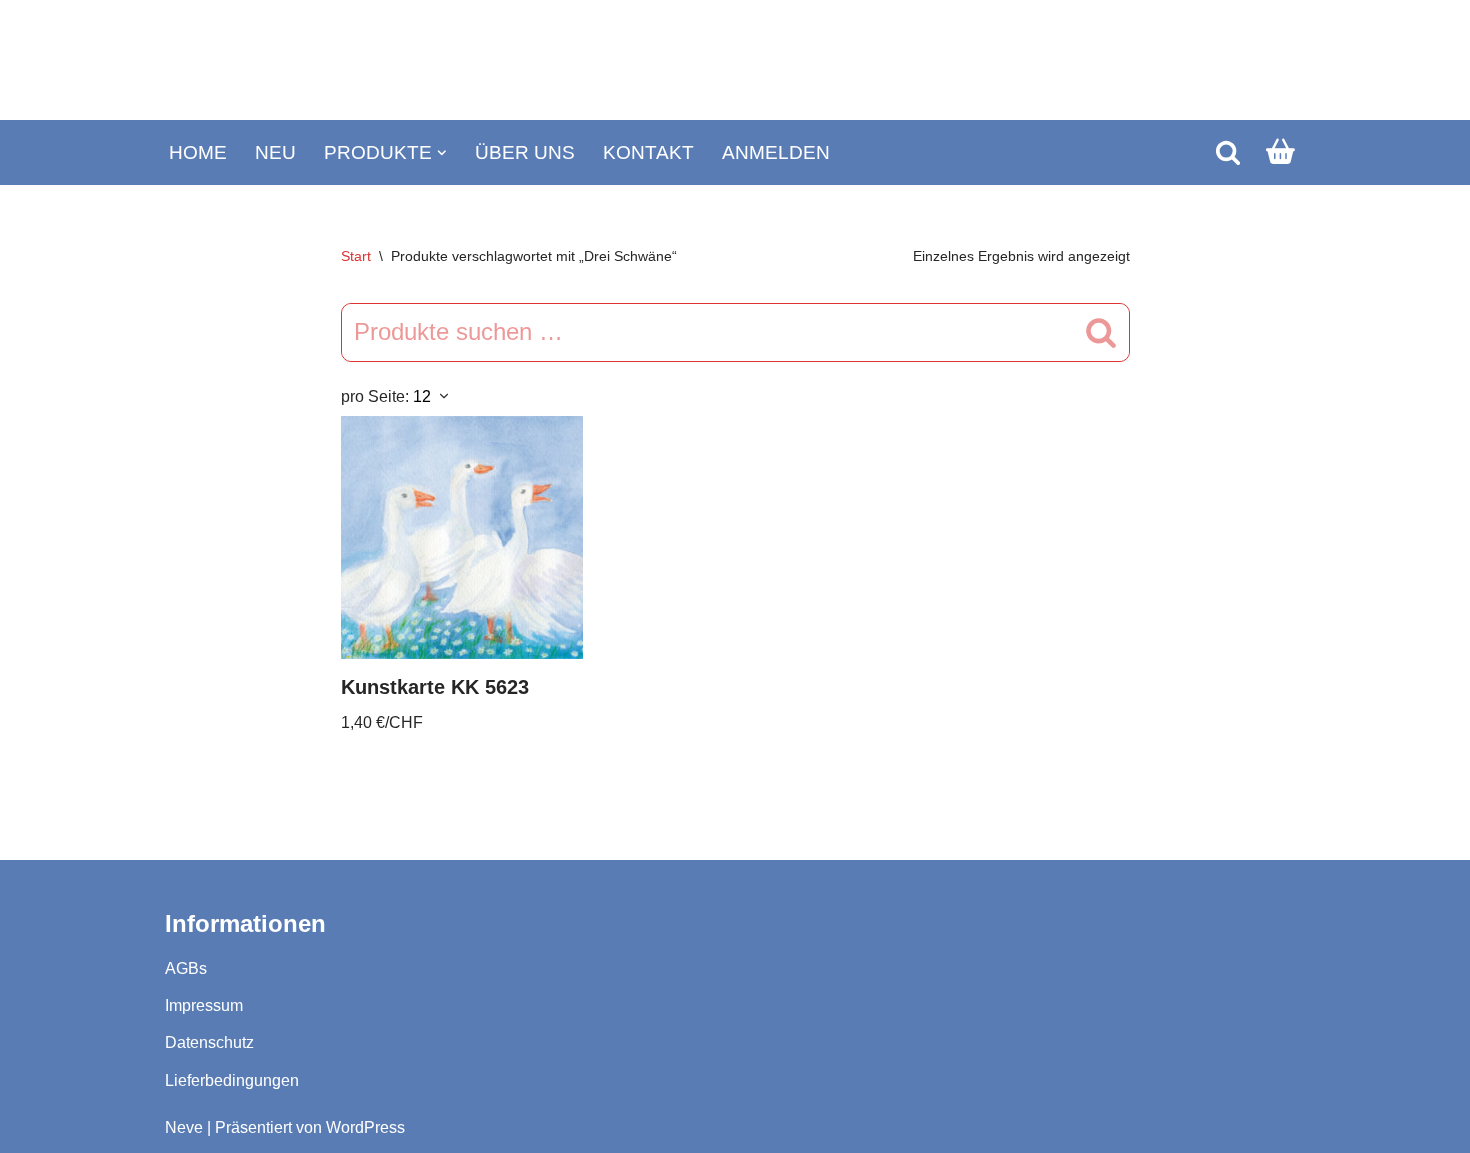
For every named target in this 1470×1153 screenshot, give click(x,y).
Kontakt (648, 152)
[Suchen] (1228, 152)
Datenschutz (209, 1042)
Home (198, 152)
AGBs (186, 968)
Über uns (525, 152)
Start (356, 256)
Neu (275, 152)
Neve (184, 1127)
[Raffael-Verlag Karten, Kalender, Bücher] (735, 60)
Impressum (204, 1005)
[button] (442, 153)
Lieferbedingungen (232, 1080)
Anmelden (776, 152)
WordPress (365, 1127)
